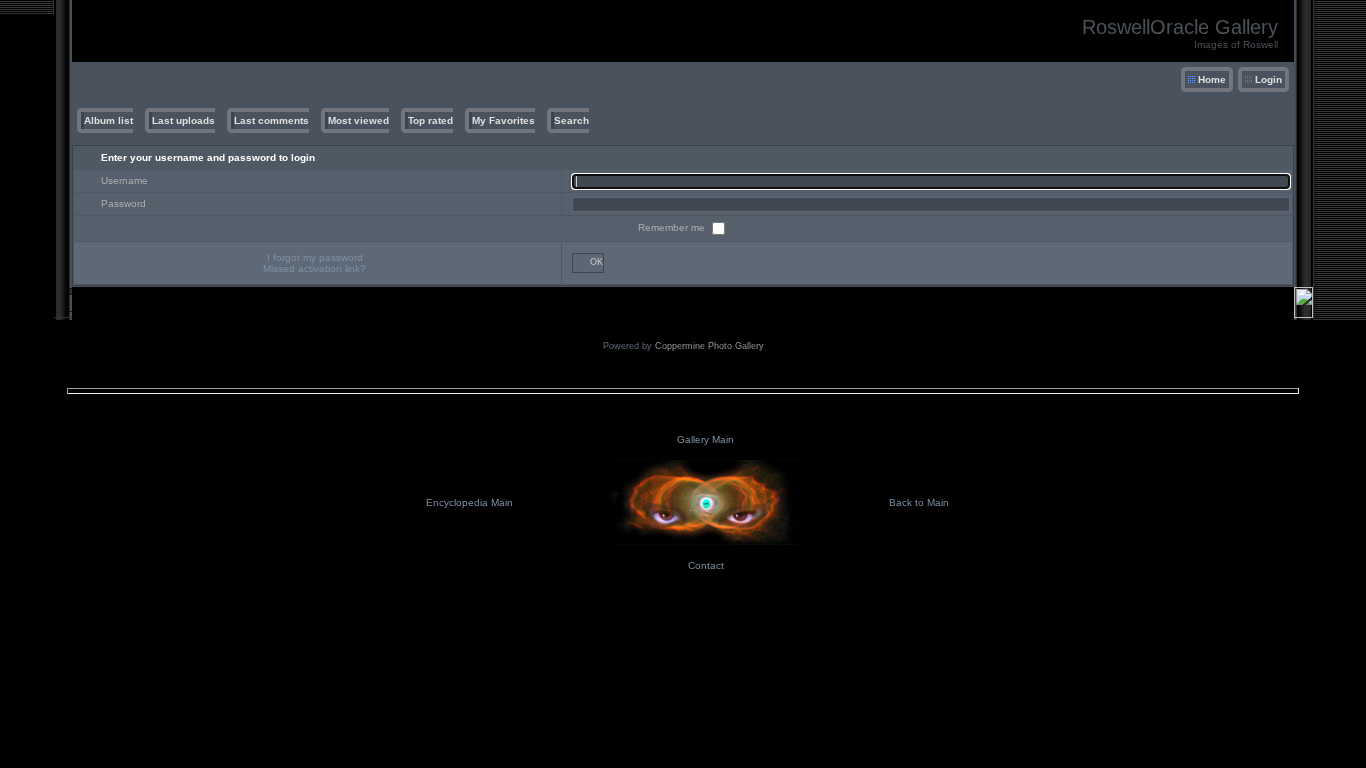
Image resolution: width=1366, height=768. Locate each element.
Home (1212, 79)
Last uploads (183, 120)
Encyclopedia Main (469, 502)
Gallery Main (705, 439)
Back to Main (919, 502)
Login (1268, 79)
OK (596, 262)
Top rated (430, 120)
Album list (108, 120)
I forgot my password (315, 257)
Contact (706, 565)
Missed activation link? (314, 268)
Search (571, 120)
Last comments (271, 120)
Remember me (673, 227)
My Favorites (503, 120)
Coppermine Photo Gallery (709, 346)
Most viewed (358, 120)
